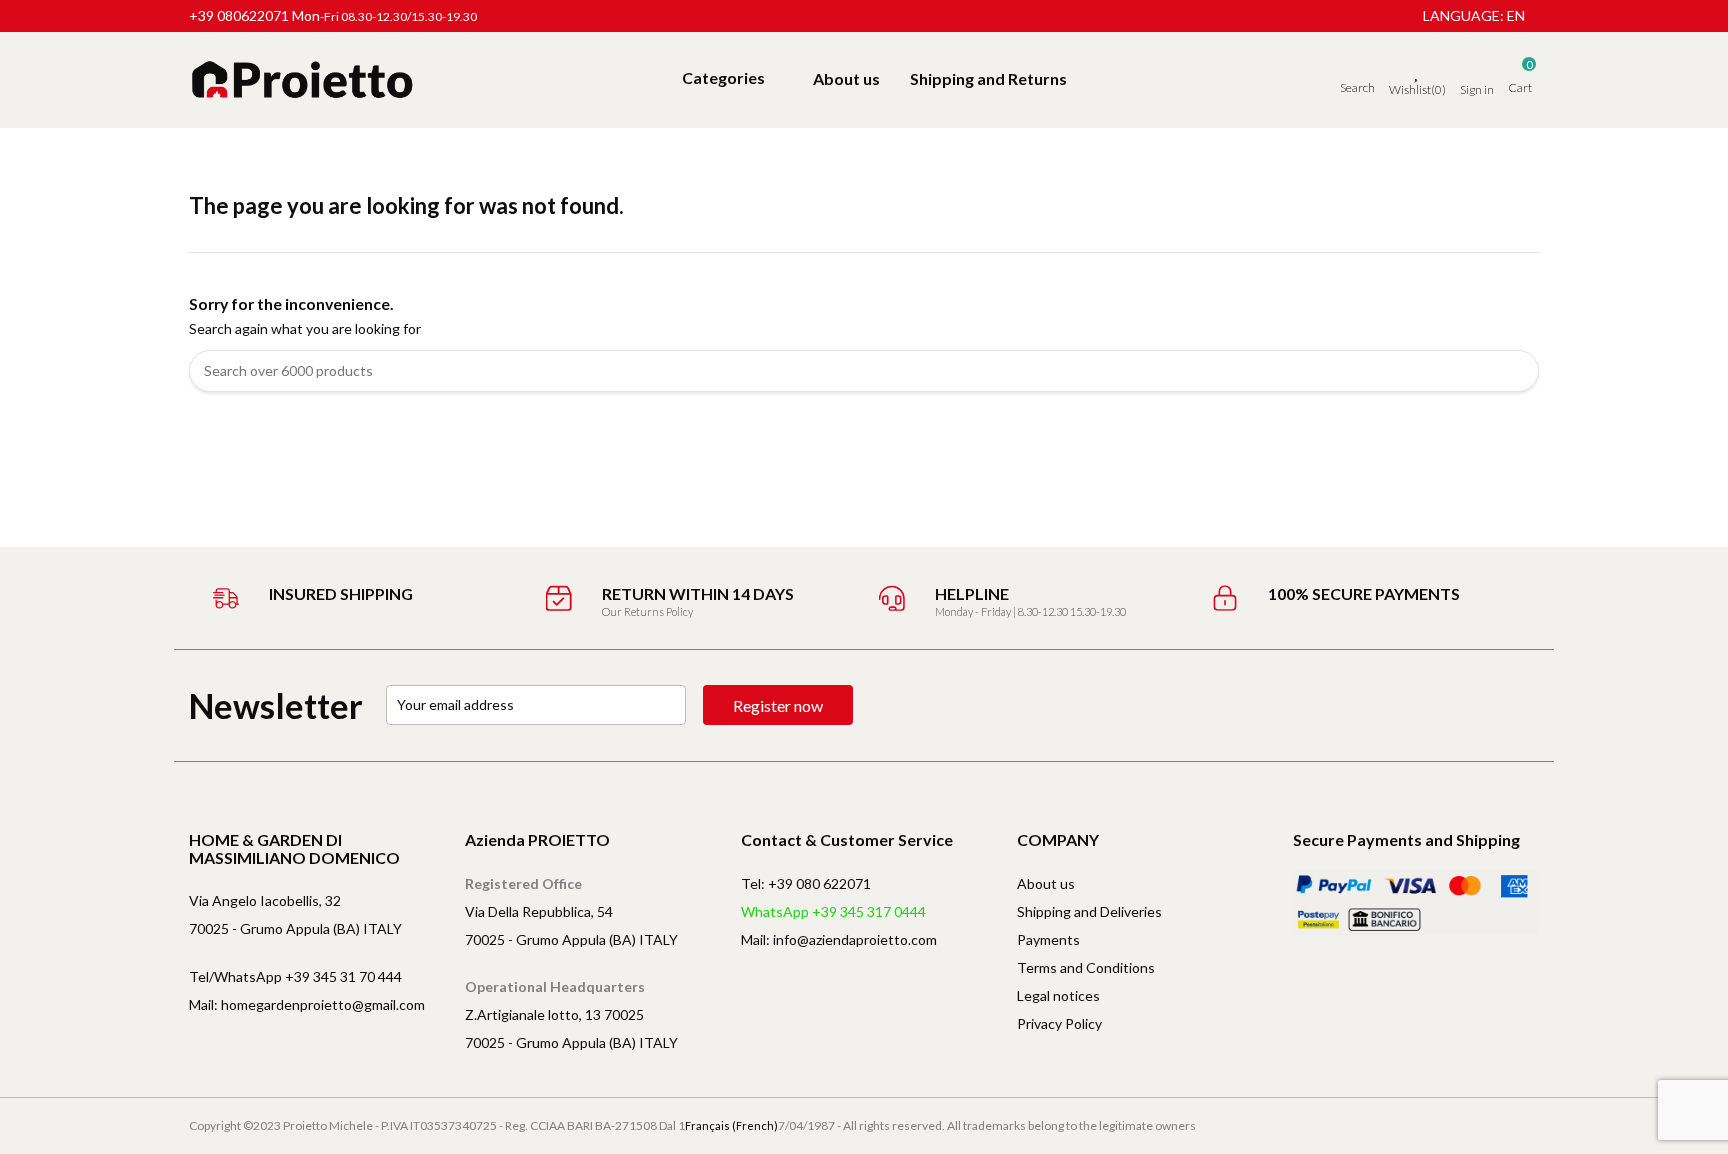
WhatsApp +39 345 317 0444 (833, 911)
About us (1046, 883)
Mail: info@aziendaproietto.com (839, 939)
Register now (778, 705)
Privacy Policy (1059, 1023)
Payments (1048, 939)
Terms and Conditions (1086, 967)
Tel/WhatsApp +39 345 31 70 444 (295, 976)
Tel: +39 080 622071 (806, 883)
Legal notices (1058, 995)
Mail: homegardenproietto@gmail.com (307, 1004)
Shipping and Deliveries (1089, 911)
